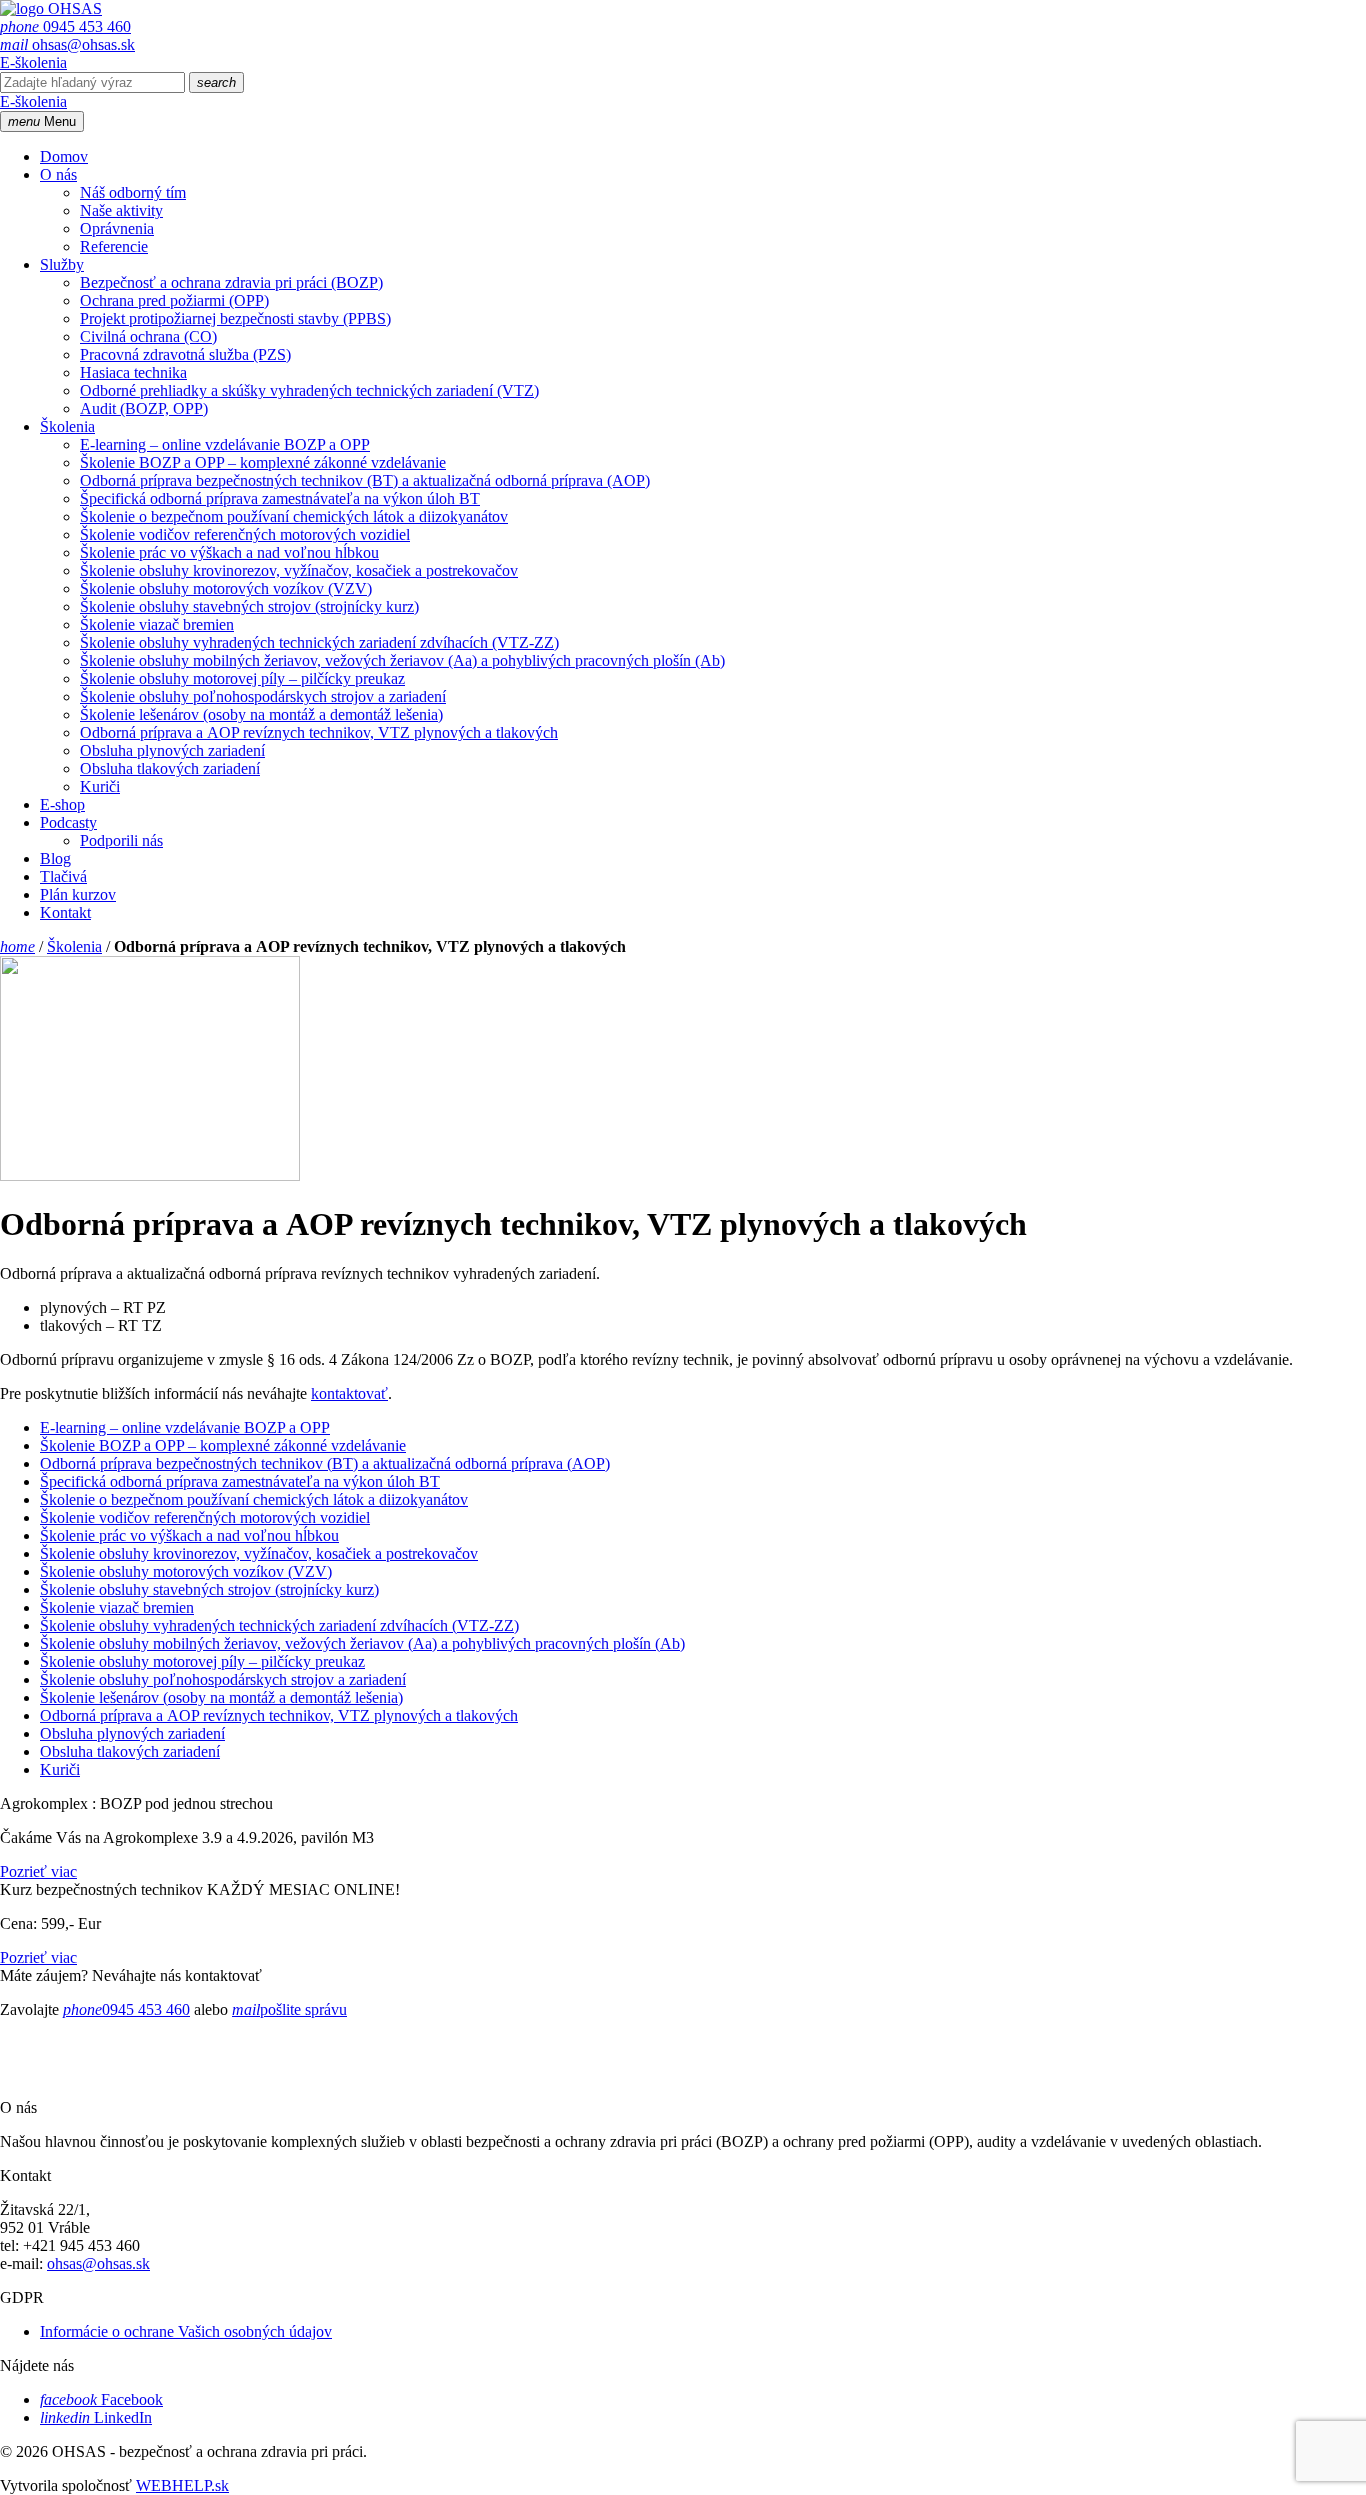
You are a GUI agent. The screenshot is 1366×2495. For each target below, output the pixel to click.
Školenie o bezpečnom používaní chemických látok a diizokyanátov (294, 516)
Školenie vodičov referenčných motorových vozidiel (245, 534)
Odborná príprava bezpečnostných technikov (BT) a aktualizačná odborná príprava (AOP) (365, 480)
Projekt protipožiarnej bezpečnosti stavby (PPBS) (235, 318)
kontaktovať (349, 1393)
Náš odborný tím (133, 192)
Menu (42, 121)
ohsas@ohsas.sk (67, 44)
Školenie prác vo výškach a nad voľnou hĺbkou (229, 552)
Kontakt (65, 912)
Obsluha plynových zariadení (172, 750)
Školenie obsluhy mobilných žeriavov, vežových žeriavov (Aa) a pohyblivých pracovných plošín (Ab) (402, 660)
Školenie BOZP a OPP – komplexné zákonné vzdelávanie (263, 462)
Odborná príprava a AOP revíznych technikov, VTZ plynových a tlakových (319, 732)
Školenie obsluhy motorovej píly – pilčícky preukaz (242, 678)
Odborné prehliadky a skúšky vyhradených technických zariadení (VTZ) (309, 390)
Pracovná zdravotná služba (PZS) (185, 354)
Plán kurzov (78, 894)
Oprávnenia (117, 228)
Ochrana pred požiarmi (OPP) (174, 300)
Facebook (101, 2399)
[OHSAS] (51, 8)
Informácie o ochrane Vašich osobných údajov (186, 2331)
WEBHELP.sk (182, 2485)
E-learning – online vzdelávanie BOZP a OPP (225, 444)
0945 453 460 (65, 26)
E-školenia (33, 62)
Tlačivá (63, 876)
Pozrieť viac (38, 1871)
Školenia (67, 426)
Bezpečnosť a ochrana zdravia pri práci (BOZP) (231, 282)
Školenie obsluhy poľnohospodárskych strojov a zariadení (263, 696)
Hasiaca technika (133, 372)
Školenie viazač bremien (157, 624)
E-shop (62, 804)
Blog (55, 858)
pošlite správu (289, 2009)
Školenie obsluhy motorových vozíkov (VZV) (226, 588)
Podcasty (68, 822)
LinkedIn (96, 2417)
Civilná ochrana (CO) (148, 336)
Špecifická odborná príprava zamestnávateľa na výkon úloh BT (280, 498)
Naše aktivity (121, 210)
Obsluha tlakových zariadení (170, 768)
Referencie (114, 246)
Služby (62, 264)
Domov (64, 156)
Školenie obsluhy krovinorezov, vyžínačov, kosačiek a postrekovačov (299, 570)
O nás (58, 174)
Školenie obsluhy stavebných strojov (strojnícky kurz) (249, 606)
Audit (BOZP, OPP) (144, 408)
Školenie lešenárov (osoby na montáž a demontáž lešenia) (261, 714)
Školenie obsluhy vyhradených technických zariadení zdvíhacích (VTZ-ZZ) (319, 642)
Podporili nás (121, 840)
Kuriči (100, 786)
